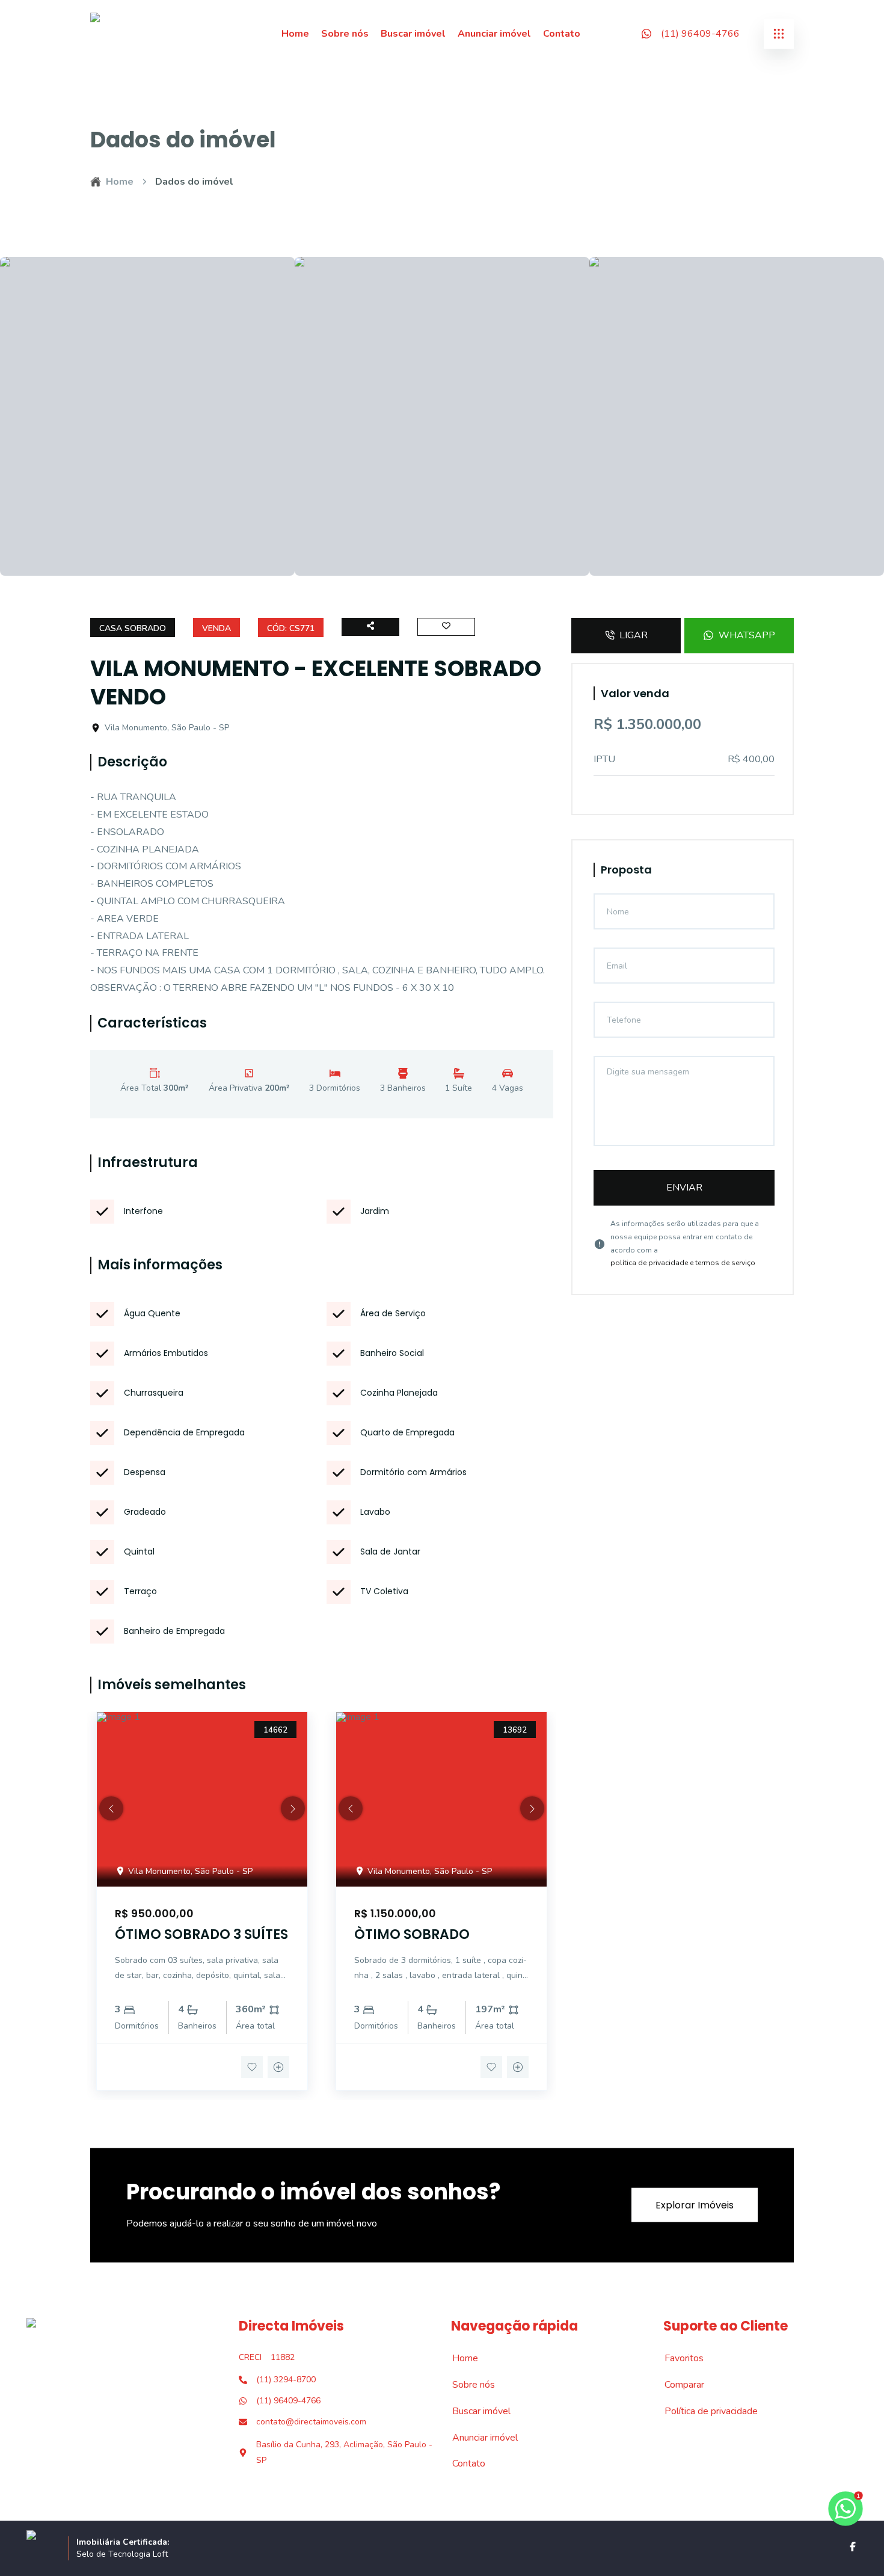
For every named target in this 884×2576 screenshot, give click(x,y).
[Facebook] (853, 2547)
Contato (562, 34)
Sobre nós (345, 34)
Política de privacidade (704, 2411)
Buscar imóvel (413, 34)
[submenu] (779, 34)
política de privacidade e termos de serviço (683, 1263)
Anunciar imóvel (494, 34)
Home (295, 34)
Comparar (678, 2385)
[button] (111, 1808)
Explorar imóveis (695, 2205)
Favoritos (677, 2358)
